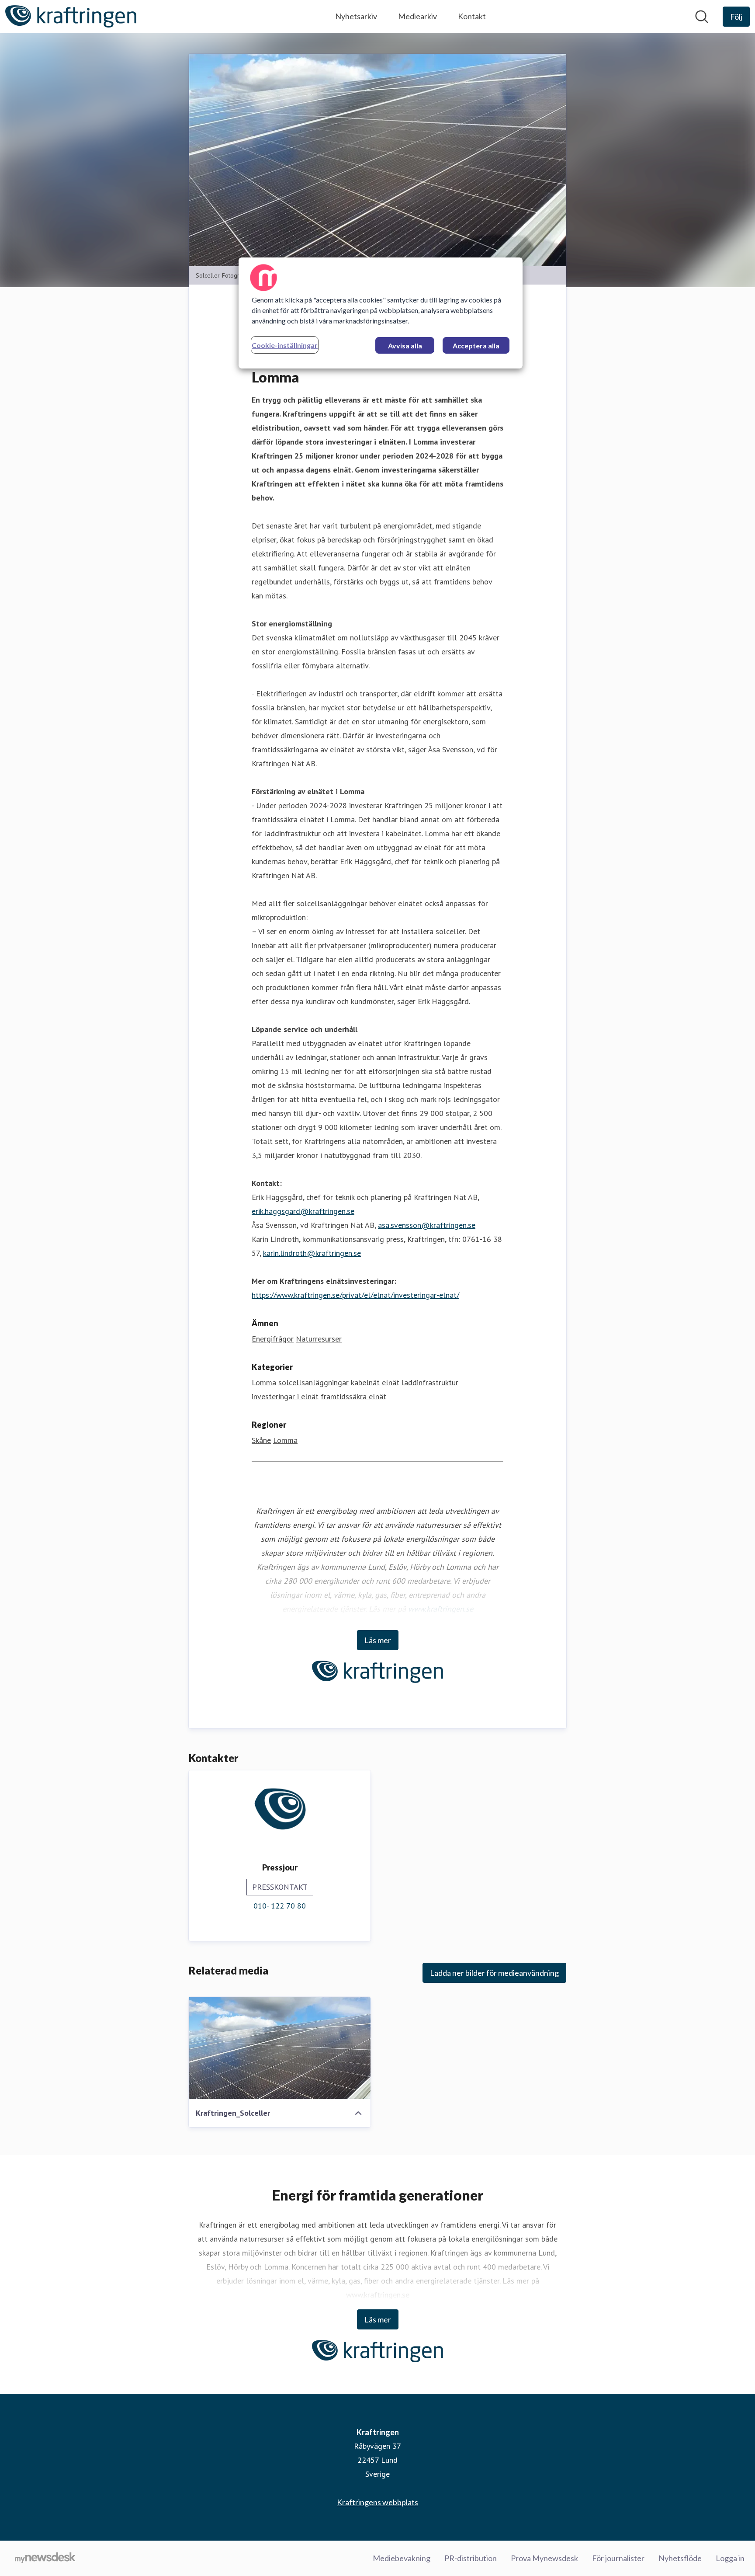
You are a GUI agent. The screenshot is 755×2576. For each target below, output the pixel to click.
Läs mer (378, 1640)
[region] (381, 313)
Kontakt (472, 16)
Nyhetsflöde (680, 2558)
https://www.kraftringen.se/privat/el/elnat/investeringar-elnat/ (355, 1295)
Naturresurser (319, 1339)
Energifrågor (273, 1339)
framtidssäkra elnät (353, 1396)
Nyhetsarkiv (356, 16)
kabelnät (365, 1382)
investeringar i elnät (285, 1396)
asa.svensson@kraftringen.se (427, 1225)
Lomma (264, 1382)
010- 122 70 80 (280, 1906)
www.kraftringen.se (441, 1609)
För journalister (618, 2558)
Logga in (730, 2558)
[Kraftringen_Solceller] (280, 2048)
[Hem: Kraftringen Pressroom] (71, 16)
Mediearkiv (417, 16)
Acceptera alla (476, 346)
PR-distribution (471, 2558)
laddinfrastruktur (430, 1382)
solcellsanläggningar (313, 1382)
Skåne (261, 1440)
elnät (391, 1382)
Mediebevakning (402, 2558)
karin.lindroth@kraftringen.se (312, 1253)
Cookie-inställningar (285, 345)
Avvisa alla (405, 346)
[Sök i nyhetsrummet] (702, 17)
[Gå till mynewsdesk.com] (45, 2559)
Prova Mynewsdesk (544, 2558)
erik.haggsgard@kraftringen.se (303, 1211)
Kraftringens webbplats (377, 2502)
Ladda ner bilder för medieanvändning (494, 1973)
